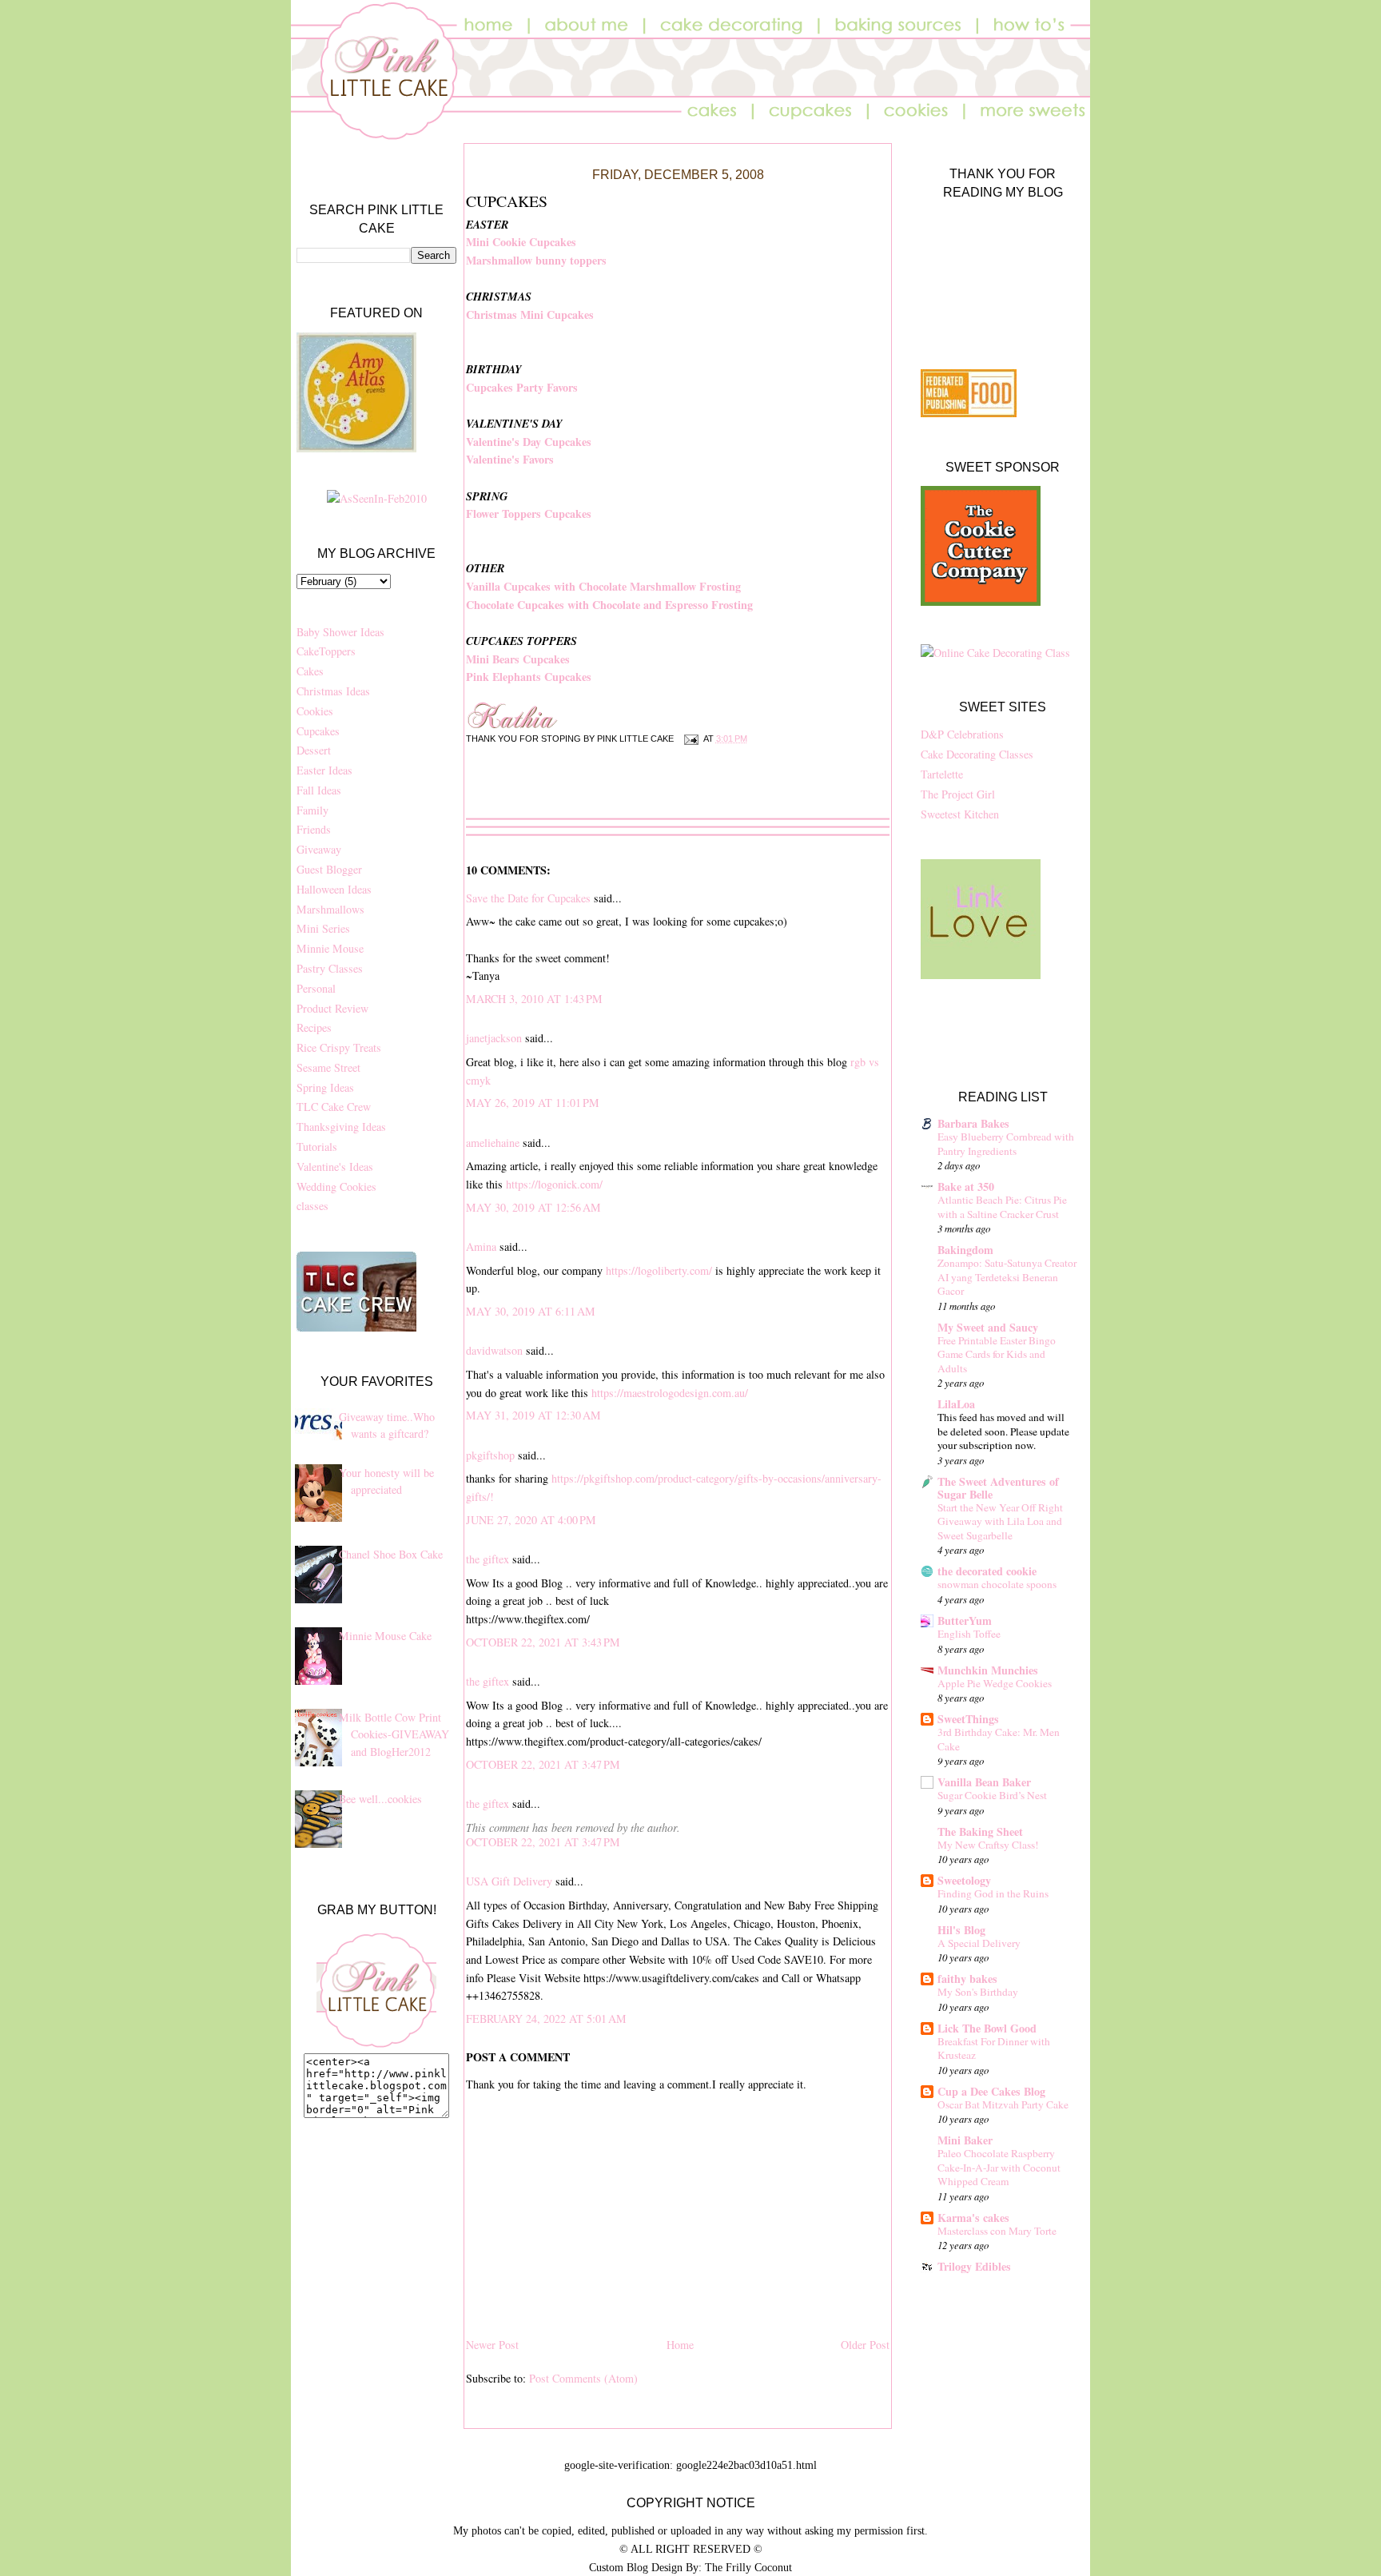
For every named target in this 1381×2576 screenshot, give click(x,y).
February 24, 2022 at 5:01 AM (546, 2019)
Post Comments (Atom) (583, 2378)
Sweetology (964, 1880)
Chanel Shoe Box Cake (391, 1554)
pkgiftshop (490, 1455)
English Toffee (969, 1634)
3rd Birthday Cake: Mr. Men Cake (999, 1739)
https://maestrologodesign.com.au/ (670, 1393)
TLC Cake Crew (334, 1107)
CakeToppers (326, 651)
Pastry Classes (330, 968)
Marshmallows (330, 909)
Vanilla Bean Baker (984, 1782)
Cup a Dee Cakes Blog (991, 2091)
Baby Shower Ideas (340, 632)
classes (312, 1206)
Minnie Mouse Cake (385, 1636)
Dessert (314, 750)
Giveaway (319, 849)
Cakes (310, 671)
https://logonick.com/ (554, 1184)
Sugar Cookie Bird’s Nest (992, 1795)
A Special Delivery (979, 1943)
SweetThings (968, 1719)
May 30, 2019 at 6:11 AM (531, 1311)
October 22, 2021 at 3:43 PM (543, 1642)
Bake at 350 (966, 1186)
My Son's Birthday (978, 1992)
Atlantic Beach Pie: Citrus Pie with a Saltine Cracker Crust (1002, 1207)
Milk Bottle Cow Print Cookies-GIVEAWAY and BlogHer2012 (394, 1734)
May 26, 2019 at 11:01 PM (533, 1103)
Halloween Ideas (334, 889)
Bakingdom (965, 1250)
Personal (316, 988)
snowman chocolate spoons (997, 1584)
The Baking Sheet (980, 1831)
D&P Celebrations (962, 734)
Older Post (865, 2345)
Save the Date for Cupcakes (528, 898)
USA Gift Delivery (509, 1881)
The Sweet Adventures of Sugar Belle (998, 1488)
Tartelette (942, 774)
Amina (481, 1246)
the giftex (488, 1559)
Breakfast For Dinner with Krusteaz (994, 2048)
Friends (314, 829)
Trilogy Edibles (974, 2266)
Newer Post (492, 2345)
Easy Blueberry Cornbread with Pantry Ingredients (1006, 1144)
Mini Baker (965, 2140)
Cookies (315, 711)
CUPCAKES (507, 201)
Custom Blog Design (636, 2567)
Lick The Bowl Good (987, 2028)
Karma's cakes (973, 2218)
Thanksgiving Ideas (341, 1127)
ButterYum (965, 1620)
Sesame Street (328, 1067)
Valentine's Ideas (335, 1167)
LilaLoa (956, 1404)
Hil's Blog (961, 1930)
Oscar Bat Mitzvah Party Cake (1003, 2104)
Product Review (332, 1008)
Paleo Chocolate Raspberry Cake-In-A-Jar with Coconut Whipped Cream (999, 2167)
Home (680, 2345)
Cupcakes (318, 731)
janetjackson (494, 1038)
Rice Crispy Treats (339, 1047)
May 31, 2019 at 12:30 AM (533, 1415)
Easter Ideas (324, 770)
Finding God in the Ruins (993, 1893)
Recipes (314, 1027)
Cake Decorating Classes (977, 754)
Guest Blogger (329, 869)
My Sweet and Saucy (988, 1327)
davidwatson (494, 1350)
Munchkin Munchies (988, 1670)
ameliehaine (493, 1143)
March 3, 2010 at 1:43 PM (534, 999)
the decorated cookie (987, 1571)
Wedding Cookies (336, 1186)
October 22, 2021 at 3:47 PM (543, 1764)
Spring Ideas (325, 1087)
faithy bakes (967, 1979)
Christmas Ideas (333, 691)
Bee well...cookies (380, 1799)
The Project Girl (958, 794)
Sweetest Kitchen (960, 814)
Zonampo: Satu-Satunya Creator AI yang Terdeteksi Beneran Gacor (1007, 1277)
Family (312, 810)
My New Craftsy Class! (988, 1845)
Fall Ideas (319, 790)
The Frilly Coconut (748, 2567)
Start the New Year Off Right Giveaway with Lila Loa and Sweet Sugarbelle (1000, 1521)
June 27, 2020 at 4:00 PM (531, 1520)
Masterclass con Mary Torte (997, 2231)
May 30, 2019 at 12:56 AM (533, 1207)
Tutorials (317, 1147)
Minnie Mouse (330, 948)
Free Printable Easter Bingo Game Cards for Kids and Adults (997, 1354)
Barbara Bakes (973, 1123)
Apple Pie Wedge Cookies (995, 1683)
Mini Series (323, 928)
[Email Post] (690, 739)
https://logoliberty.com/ (661, 1270)
